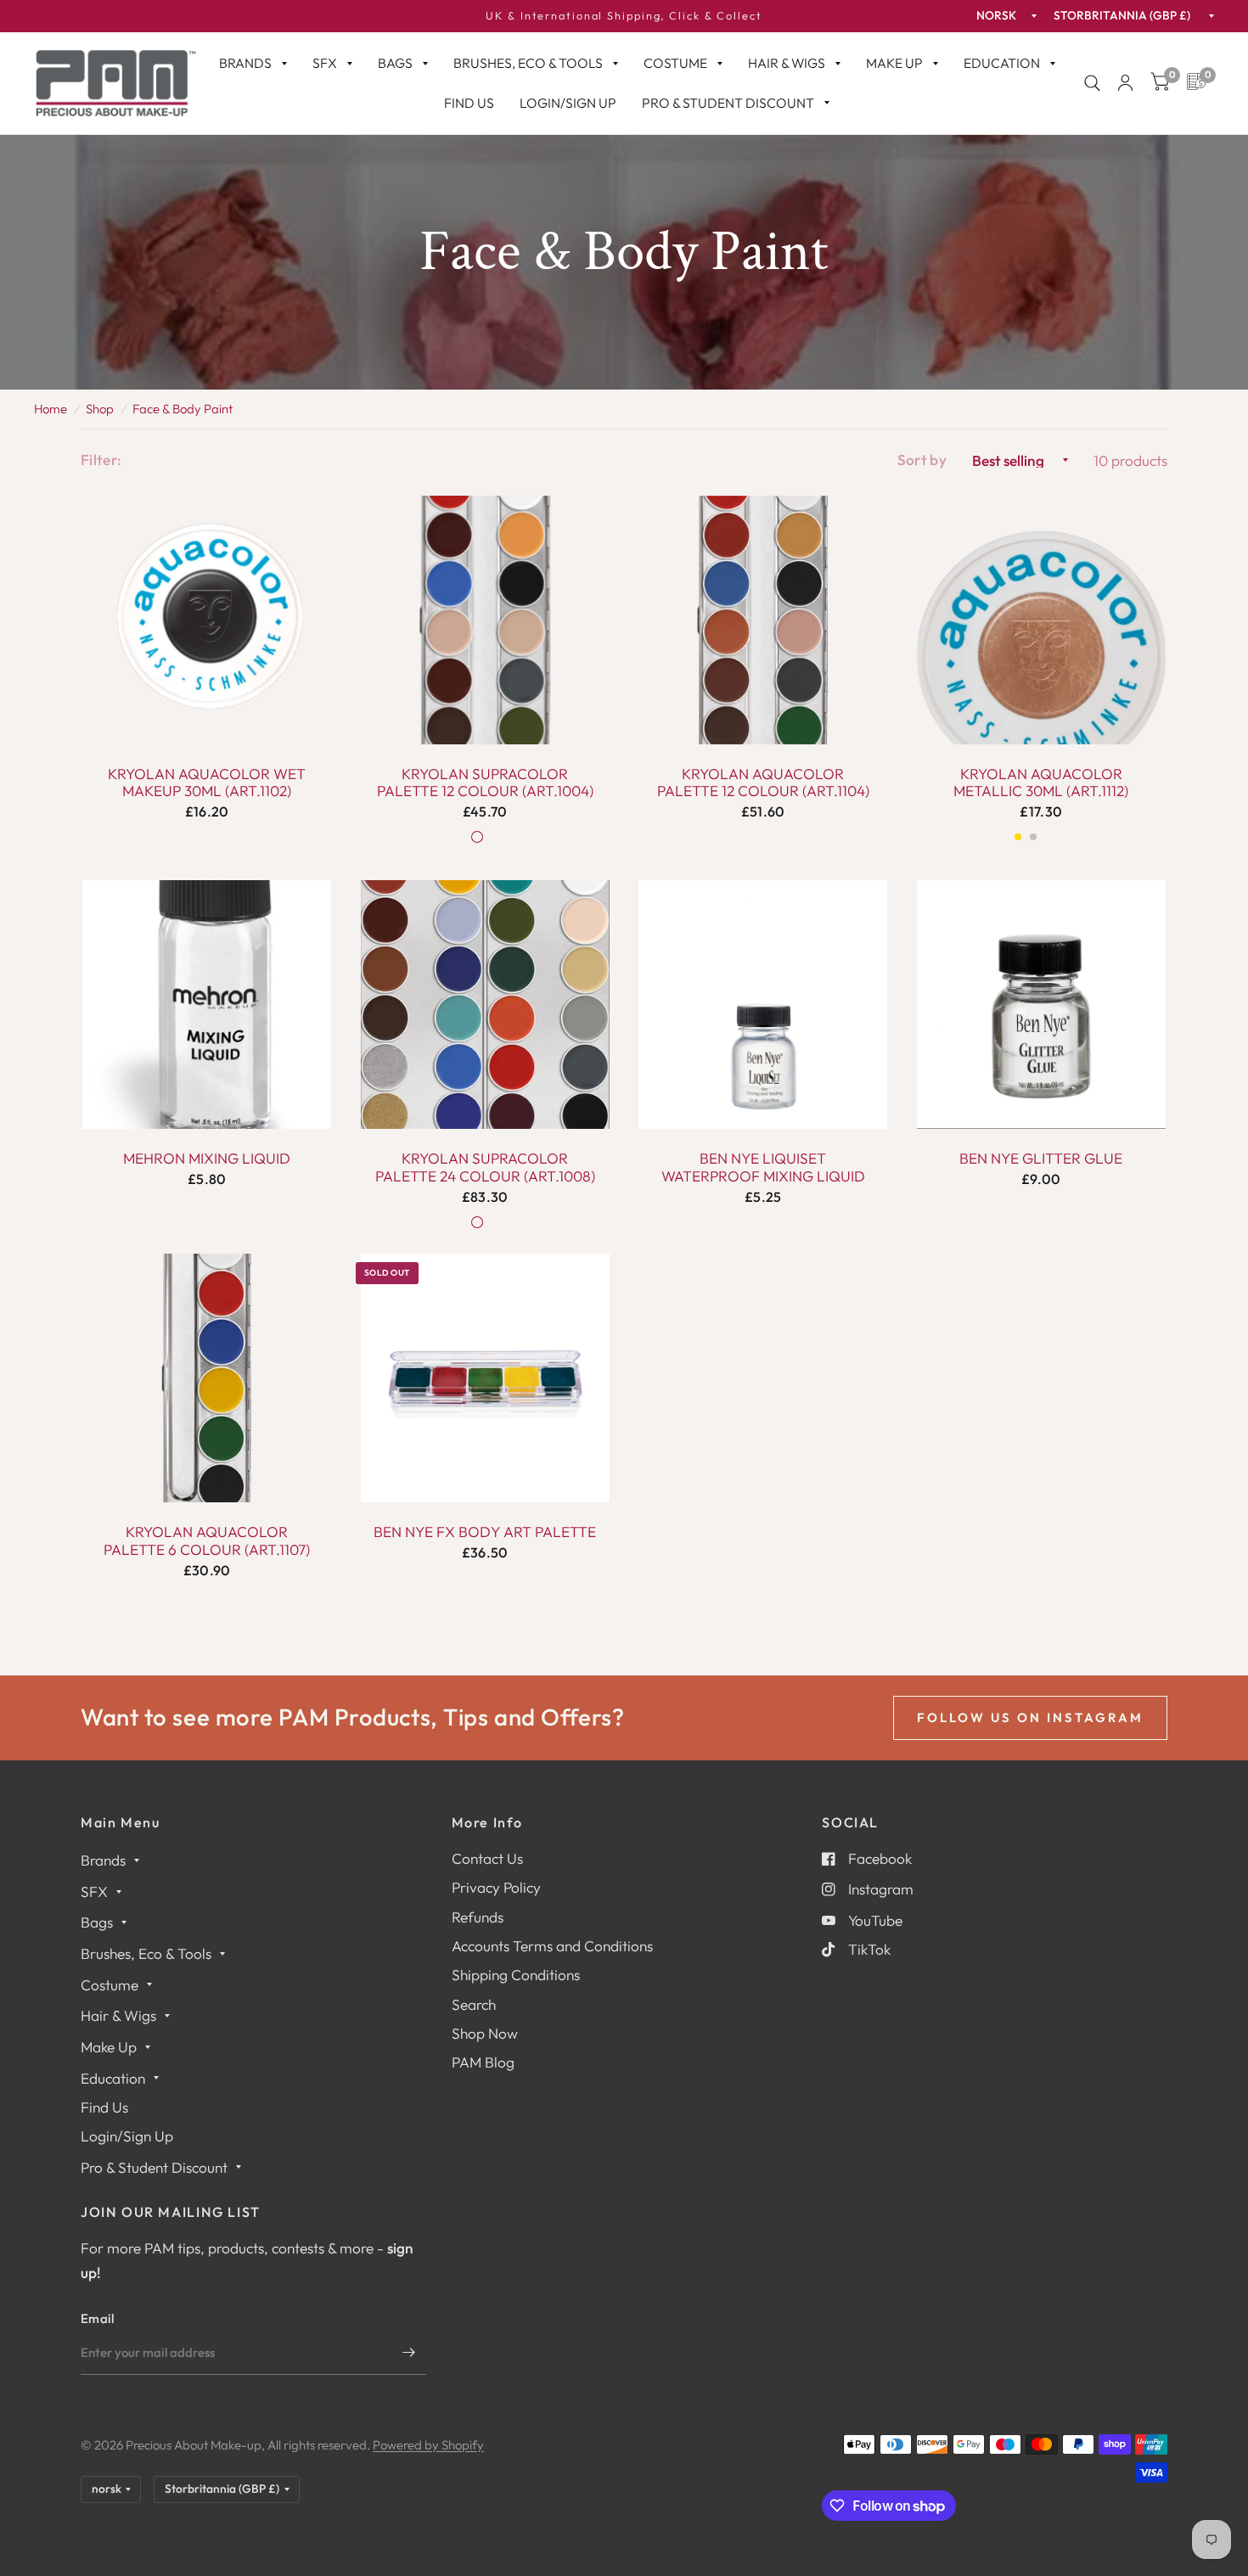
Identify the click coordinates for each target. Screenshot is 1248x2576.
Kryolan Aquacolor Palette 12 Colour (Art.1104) (763, 783)
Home (51, 409)
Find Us (469, 103)
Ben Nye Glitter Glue (1041, 1159)
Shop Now (485, 2033)
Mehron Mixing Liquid (207, 1159)
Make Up (894, 63)
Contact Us (487, 1858)
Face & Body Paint (183, 409)
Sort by (922, 460)
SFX (325, 63)
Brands (245, 63)
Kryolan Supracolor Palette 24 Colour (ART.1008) (485, 1167)
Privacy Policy (496, 1887)
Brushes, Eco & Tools (528, 63)
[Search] (1092, 83)
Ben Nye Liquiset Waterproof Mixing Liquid (763, 1167)
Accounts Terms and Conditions (552, 1946)
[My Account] (1125, 83)
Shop (100, 409)
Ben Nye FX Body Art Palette (485, 1532)
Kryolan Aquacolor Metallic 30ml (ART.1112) (1041, 783)
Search (474, 2004)
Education (1002, 63)
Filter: (101, 460)
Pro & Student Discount (728, 103)
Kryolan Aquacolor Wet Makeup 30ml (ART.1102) (207, 783)
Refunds (478, 1917)
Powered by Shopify (428, 2445)
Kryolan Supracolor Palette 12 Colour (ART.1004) (485, 783)
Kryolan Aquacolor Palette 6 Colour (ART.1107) (207, 1541)
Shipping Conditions (516, 1975)
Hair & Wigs (787, 63)
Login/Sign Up (568, 103)
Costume (675, 63)
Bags (395, 63)
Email (98, 2318)
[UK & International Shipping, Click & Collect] (624, 16)
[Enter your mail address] (409, 2353)
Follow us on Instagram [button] (1030, 1717)
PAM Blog (483, 2062)
